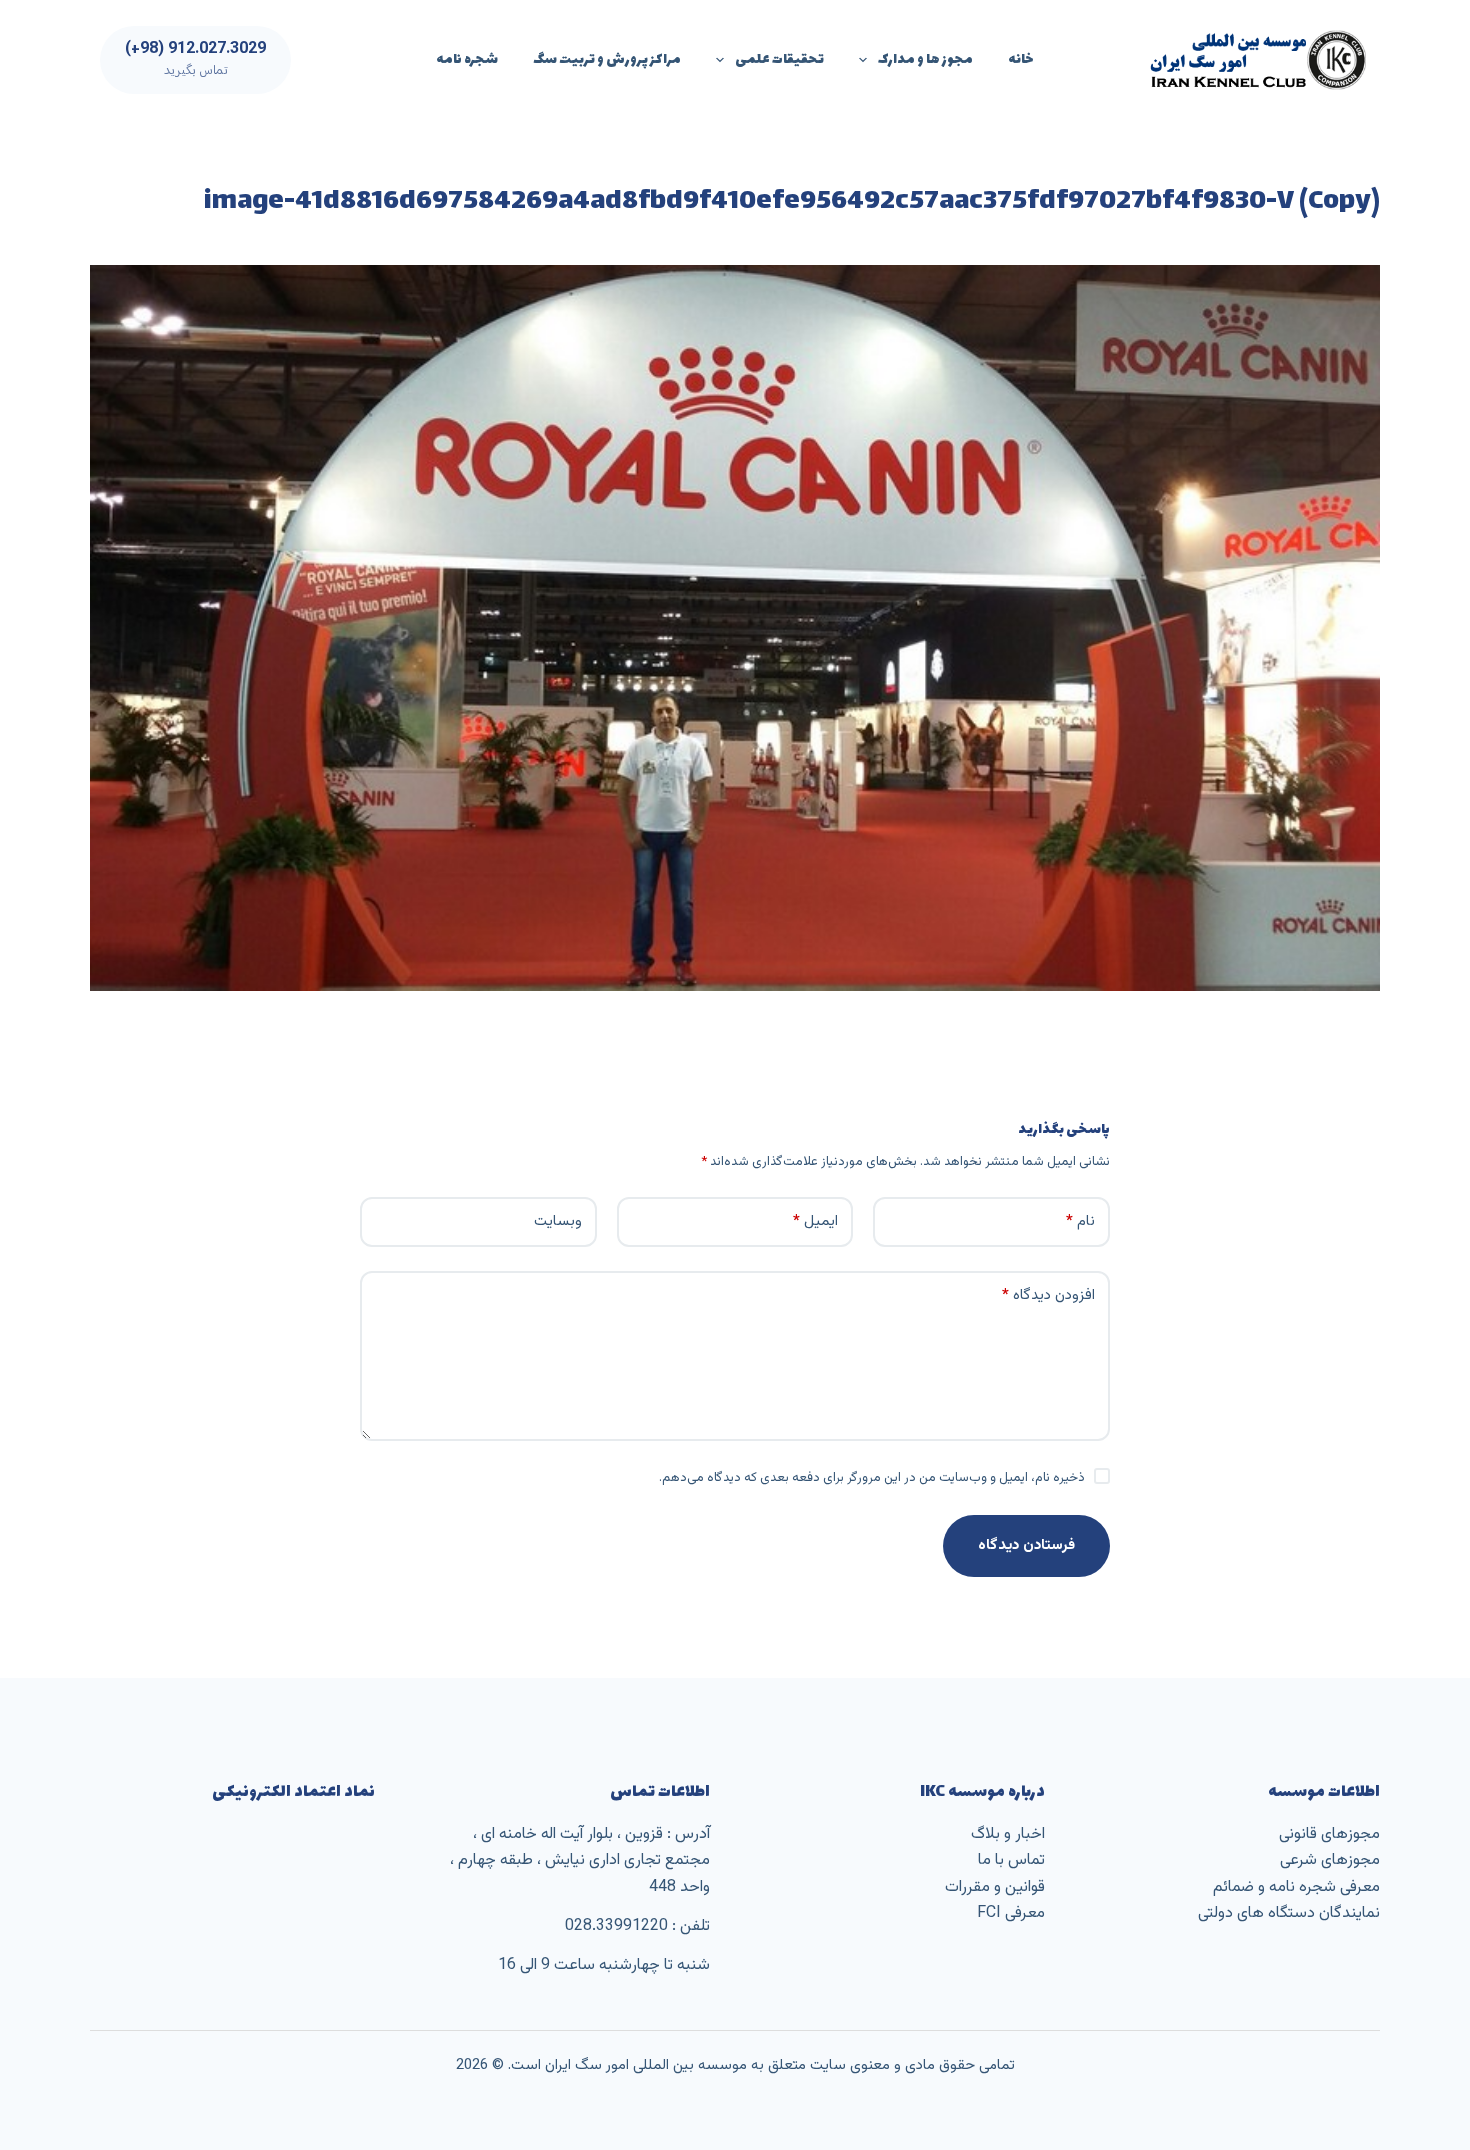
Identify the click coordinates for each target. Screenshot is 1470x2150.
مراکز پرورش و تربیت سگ (607, 59)
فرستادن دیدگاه (1026, 1545)
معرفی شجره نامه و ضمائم (1296, 1887)
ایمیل (815, 1221)
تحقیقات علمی (779, 59)
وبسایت (558, 1221)
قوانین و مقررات (995, 1887)
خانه (1021, 59)
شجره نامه (467, 59)
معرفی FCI (1011, 1913)
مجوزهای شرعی (1330, 1860)
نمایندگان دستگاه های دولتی (1289, 1913)
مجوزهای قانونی (1329, 1834)
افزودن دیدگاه (1048, 1295)
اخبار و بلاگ (1008, 1834)
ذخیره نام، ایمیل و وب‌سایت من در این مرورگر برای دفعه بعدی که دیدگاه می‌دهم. (872, 1478)
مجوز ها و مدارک (925, 59)
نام (1080, 1221)
